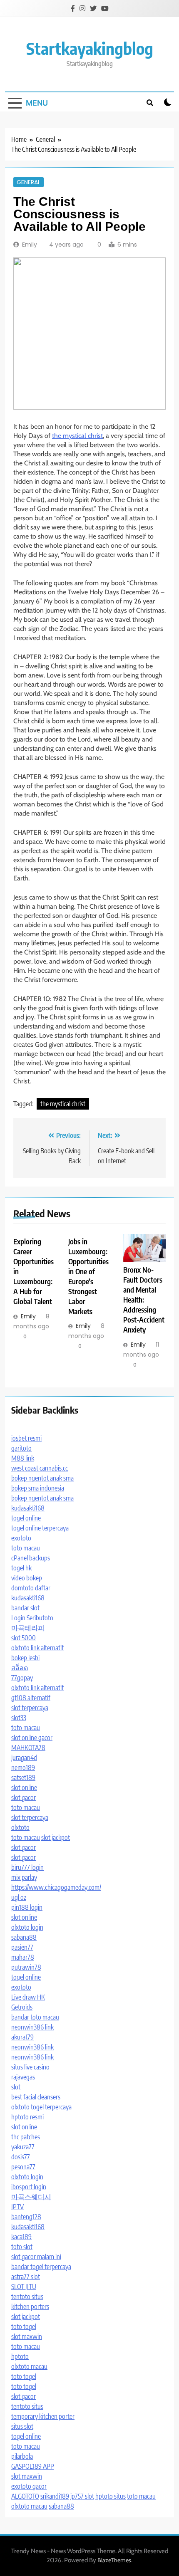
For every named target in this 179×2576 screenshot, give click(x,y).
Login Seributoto (32, 1618)
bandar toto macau (35, 2017)
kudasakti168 (28, 1508)
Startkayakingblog (90, 48)
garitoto (21, 1448)
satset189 (23, 1777)
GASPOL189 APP (33, 2466)
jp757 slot (82, 2496)
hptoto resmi (27, 2117)
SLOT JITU (24, 2287)
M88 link (23, 1458)
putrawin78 (26, 1967)
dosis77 (21, 2157)
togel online (26, 1518)
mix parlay (24, 1877)
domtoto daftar (31, 1588)
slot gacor (24, 1797)
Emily (30, 245)
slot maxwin (27, 2336)
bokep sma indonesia (38, 1488)
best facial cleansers (36, 2097)
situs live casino (30, 2067)
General (29, 182)
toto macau (26, 1548)
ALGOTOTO (25, 2496)
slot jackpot (56, 1837)
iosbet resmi (26, 1438)
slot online (24, 1787)
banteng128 (26, 2217)
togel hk (21, 1568)
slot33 (19, 1718)
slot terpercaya (30, 1708)
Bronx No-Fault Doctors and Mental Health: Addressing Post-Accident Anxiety (144, 1300)
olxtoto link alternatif (37, 1648)
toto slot (22, 2247)
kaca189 (21, 2237)
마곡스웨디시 (31, 2197)
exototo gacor (29, 2486)
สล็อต (20, 1668)
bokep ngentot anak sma (42, 1478)
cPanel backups (31, 1558)
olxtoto (20, 1827)
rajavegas (23, 2077)
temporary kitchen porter (43, 2416)
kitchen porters (30, 2307)
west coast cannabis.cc (40, 1468)
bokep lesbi (25, 1658)
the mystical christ (77, 436)
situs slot (22, 2426)
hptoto (20, 2356)
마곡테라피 (28, 1628)
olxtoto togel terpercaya (41, 2107)
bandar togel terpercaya (41, 2267)
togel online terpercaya (40, 1528)
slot (16, 2087)
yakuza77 (23, 2147)
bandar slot (25, 1608)
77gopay (22, 1678)
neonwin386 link (32, 2027)
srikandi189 (55, 2496)
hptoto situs (111, 2496)
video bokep (27, 1578)
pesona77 (23, 2167)
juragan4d (24, 1758)
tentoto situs (27, 2297)
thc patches (26, 2137)
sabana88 (24, 1937)
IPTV (17, 2207)
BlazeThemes (114, 2560)
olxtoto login (27, 1927)
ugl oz (19, 1897)
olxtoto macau (29, 2366)
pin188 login (27, 1907)
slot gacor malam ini (36, 2257)
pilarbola (22, 2456)
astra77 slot (26, 2277)
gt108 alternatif (31, 1698)
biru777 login (27, 1867)
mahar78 (23, 1957)
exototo (21, 1538)
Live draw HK (28, 1997)
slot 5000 (24, 1638)
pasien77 (22, 1947)
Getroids (22, 2007)
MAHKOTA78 (28, 1748)
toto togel (24, 2326)
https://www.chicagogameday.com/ (56, 1887)
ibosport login (29, 2187)
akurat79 (22, 2037)
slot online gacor (32, 1738)
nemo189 (23, 1768)
